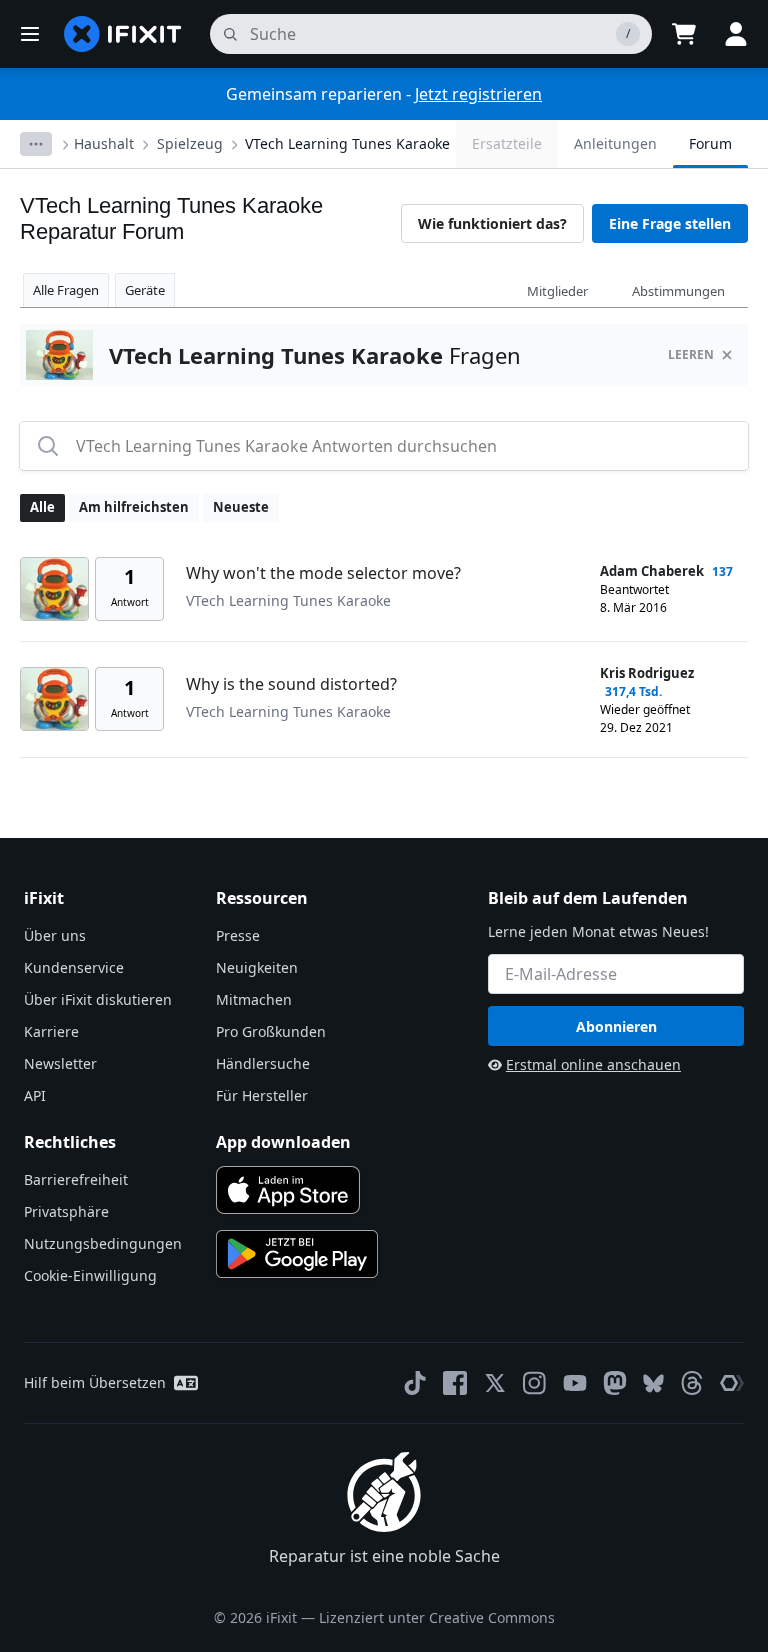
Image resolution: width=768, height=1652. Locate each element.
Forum (710, 143)
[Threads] (692, 1383)
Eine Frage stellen (670, 223)
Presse (238, 935)
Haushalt (104, 143)
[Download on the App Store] (288, 1190)
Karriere (51, 1031)
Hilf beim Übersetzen (95, 1382)
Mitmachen (254, 999)
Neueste (241, 507)
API (35, 1095)
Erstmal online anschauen (593, 1064)
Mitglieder (557, 291)
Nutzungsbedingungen (103, 1243)
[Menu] (30, 34)
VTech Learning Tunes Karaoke (347, 143)
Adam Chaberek (652, 571)
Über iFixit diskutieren (98, 999)
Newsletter (60, 1063)
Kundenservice (74, 967)
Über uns (55, 935)
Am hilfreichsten (134, 507)
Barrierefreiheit (76, 1179)
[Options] (36, 144)
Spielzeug (190, 143)
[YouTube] (575, 1383)
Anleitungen (615, 143)
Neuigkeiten (257, 967)
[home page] (123, 34)
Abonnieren (616, 1026)
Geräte (145, 290)
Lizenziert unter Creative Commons (437, 1617)
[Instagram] (535, 1383)
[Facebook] (455, 1383)
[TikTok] (415, 1383)
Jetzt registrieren (478, 94)
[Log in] (736, 34)
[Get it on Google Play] (297, 1254)
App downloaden (283, 1142)
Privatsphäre (66, 1211)
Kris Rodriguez (647, 673)
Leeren (691, 354)
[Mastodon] (615, 1383)
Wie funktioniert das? (492, 223)
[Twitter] (495, 1383)
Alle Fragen (66, 290)
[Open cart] (684, 34)
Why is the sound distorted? (291, 684)
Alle (42, 507)
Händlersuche (263, 1063)
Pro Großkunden (271, 1031)
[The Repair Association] (732, 1383)
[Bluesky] (653, 1383)
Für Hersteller (262, 1095)
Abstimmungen (678, 291)
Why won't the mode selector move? (323, 573)
